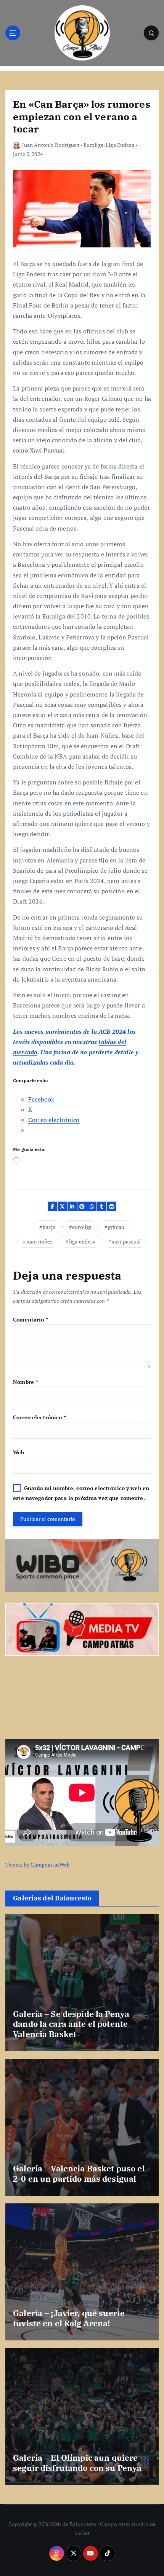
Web (18, 1452)
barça (49, 1227)
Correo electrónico (39, 1417)
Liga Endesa (120, 145)
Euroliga (93, 145)
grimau (116, 1227)
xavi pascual (126, 1241)
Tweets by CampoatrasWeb (38, 1864)
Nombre (25, 1382)
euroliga (82, 1227)
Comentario (31, 1319)
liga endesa (82, 1241)
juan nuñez (39, 1241)
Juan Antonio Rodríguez (51, 145)
